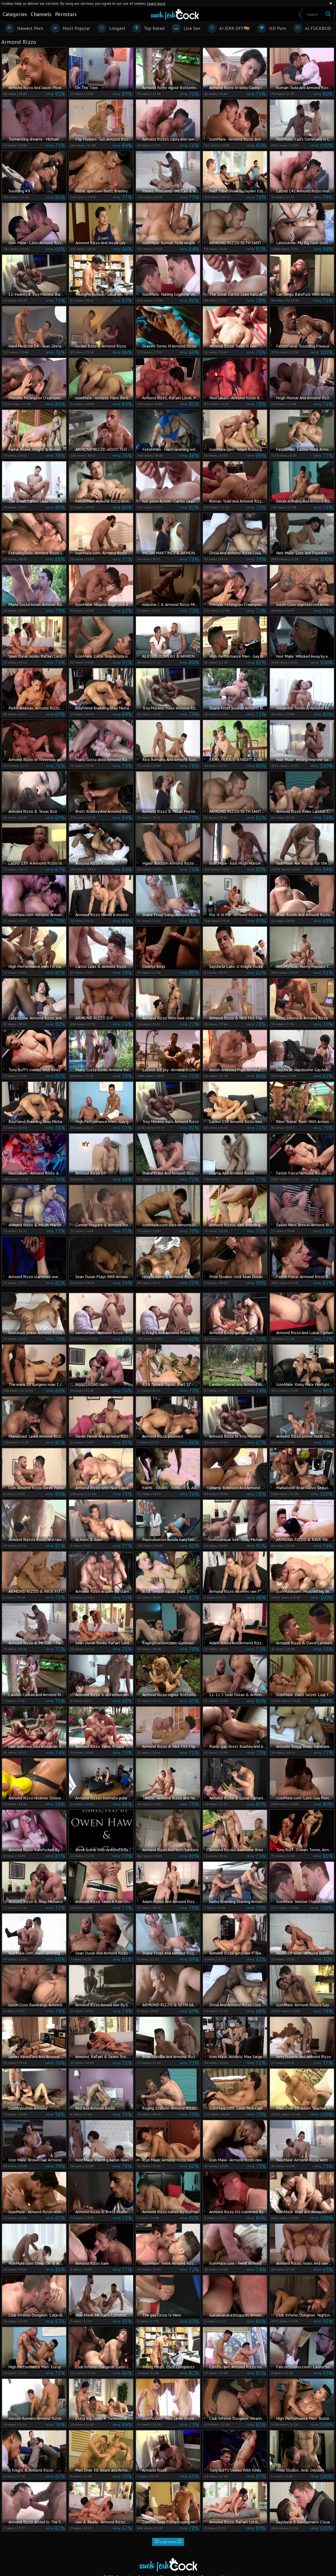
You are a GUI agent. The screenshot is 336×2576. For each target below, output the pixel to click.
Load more (168, 2542)
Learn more (156, 3)
